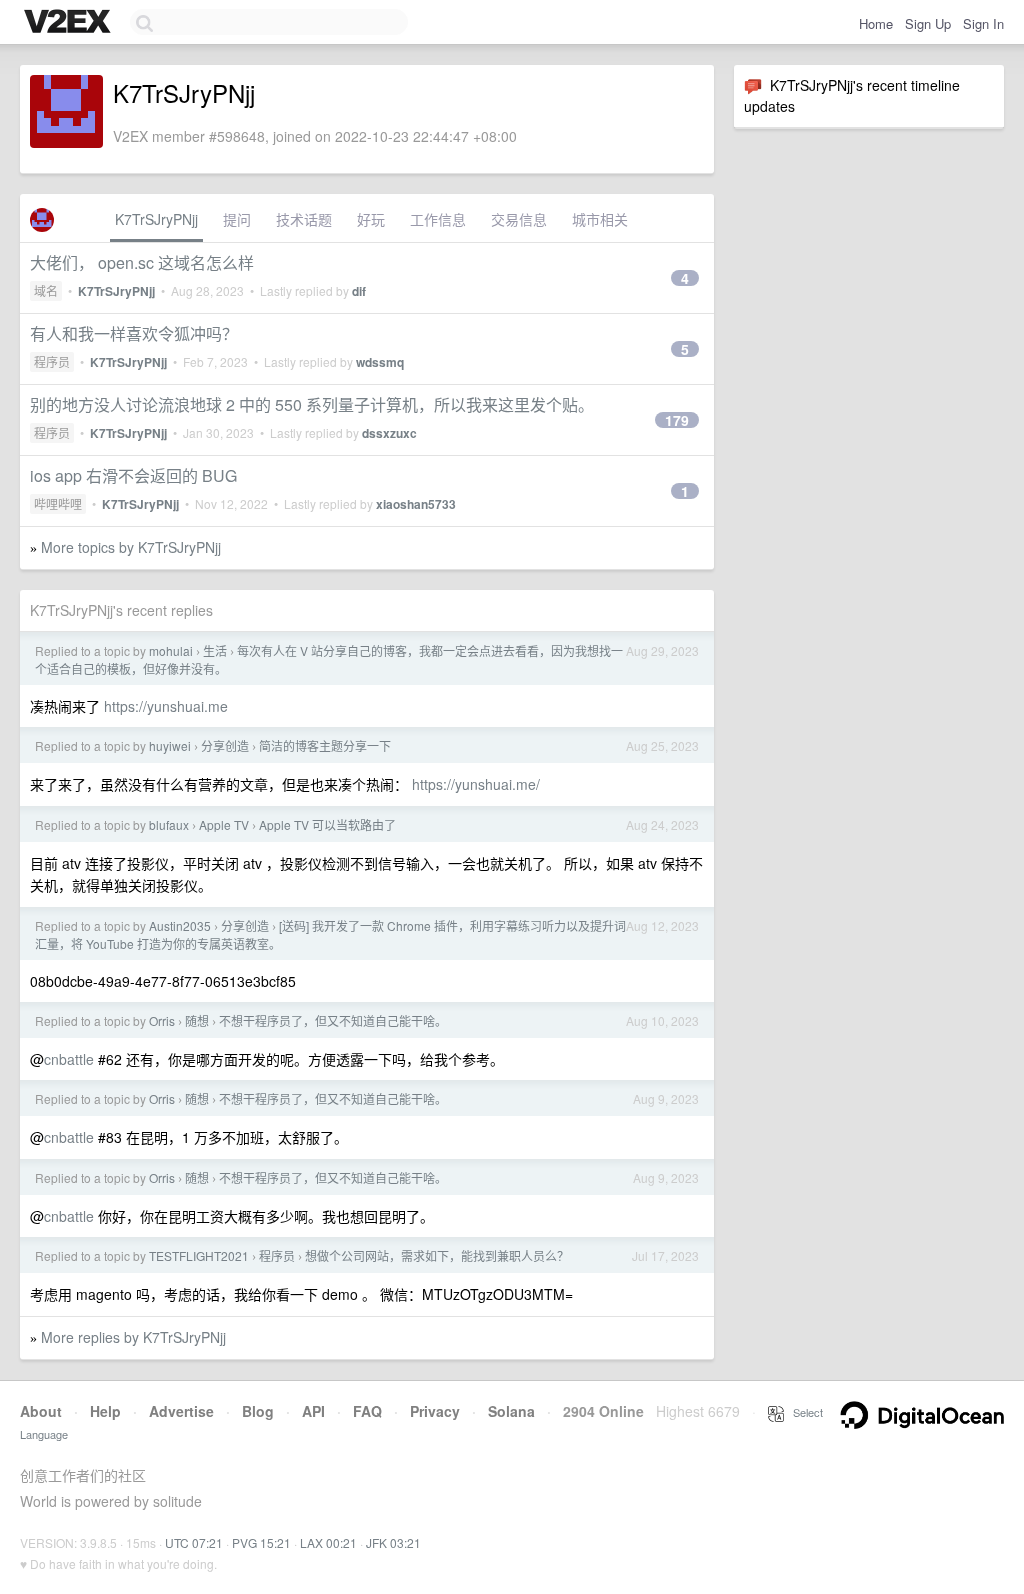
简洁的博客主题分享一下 (325, 745)
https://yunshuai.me (166, 706)
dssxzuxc (389, 433)
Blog (258, 1411)
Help (105, 1411)
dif (359, 291)
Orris (162, 1020)
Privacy (435, 1411)
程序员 (52, 361)
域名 (46, 290)
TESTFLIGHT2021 (199, 1255)
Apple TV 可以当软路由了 (327, 824)
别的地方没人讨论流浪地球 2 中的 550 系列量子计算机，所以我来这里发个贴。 (312, 404)
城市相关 (600, 219)
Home (876, 23)
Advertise (181, 1411)
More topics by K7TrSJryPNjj (131, 547)
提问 (237, 219)
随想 (197, 1020)
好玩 (371, 219)
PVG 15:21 (261, 1542)
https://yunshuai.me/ (476, 784)
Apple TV (224, 824)
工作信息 (438, 219)
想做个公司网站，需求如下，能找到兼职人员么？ (437, 1255)
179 (677, 420)
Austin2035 (180, 925)
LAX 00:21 (328, 1542)
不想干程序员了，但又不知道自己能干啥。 (333, 1020)
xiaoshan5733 (416, 504)
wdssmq (380, 362)
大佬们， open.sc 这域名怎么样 (142, 262)
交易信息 (519, 219)
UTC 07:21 (194, 1542)
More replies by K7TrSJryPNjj (133, 1337)
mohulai (171, 650)
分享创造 (225, 745)
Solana (511, 1411)
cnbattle (69, 1059)
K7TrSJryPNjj (156, 219)
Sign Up (928, 23)
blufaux (169, 824)
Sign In (983, 23)
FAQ (367, 1411)
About (41, 1411)
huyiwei (170, 745)
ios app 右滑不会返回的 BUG (133, 475)
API (313, 1411)
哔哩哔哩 (58, 503)
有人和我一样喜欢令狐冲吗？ (134, 333)
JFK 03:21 (393, 1542)
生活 (215, 650)
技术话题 (304, 219)
